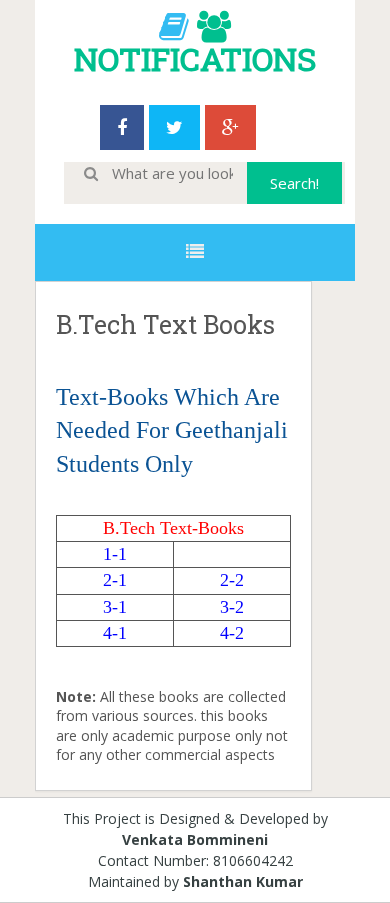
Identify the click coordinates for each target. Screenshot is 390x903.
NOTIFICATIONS (195, 58)
